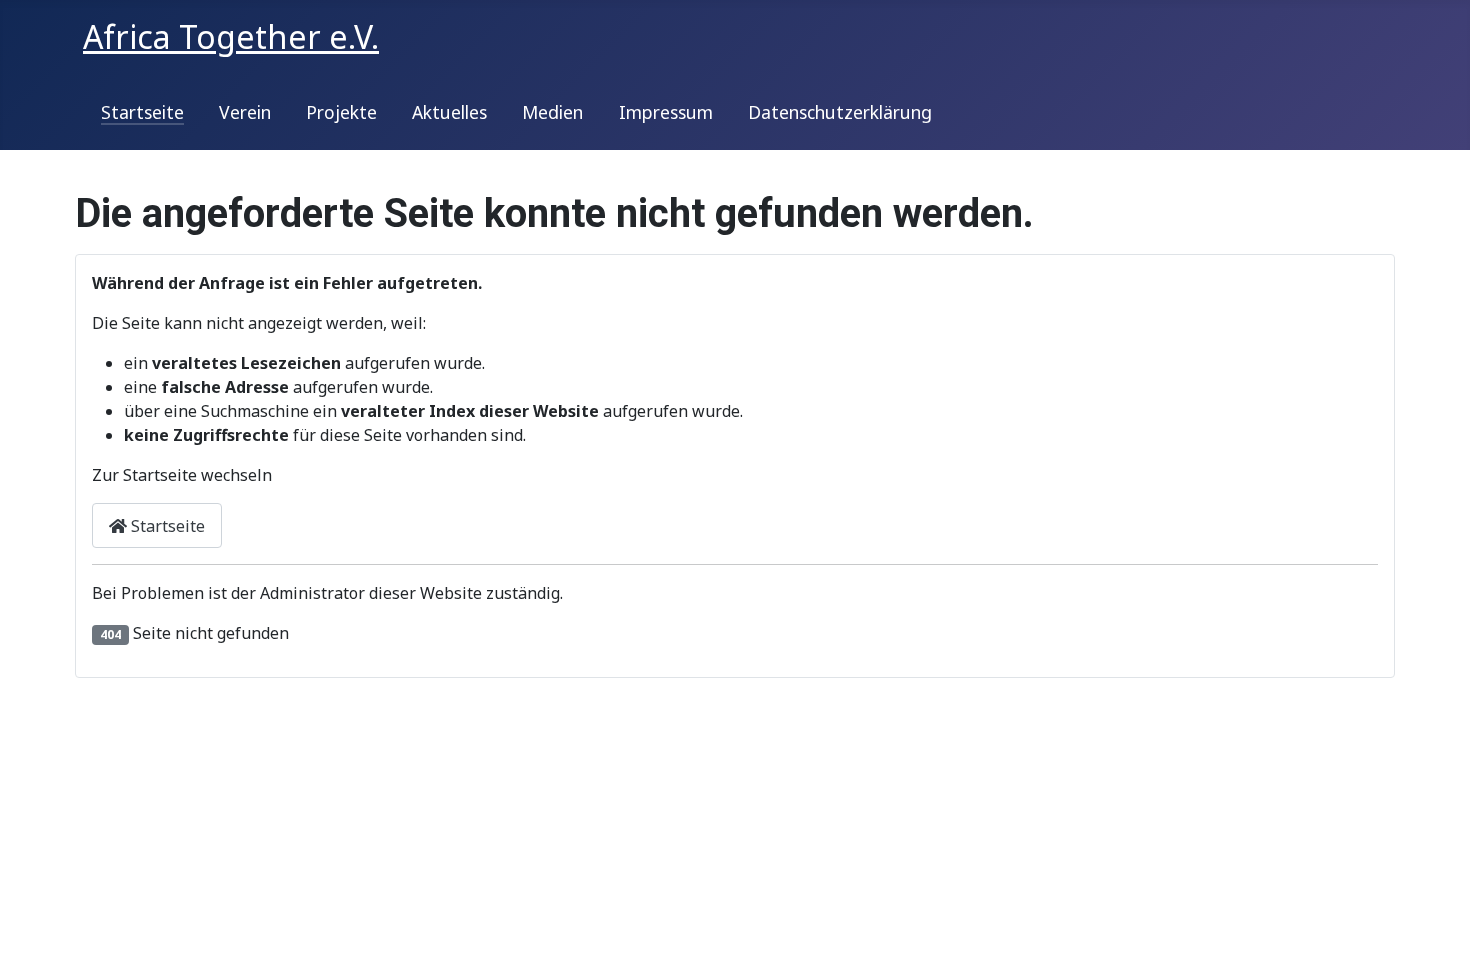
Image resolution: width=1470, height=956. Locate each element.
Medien (552, 112)
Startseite (142, 112)
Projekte (341, 112)
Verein (245, 112)
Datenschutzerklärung (840, 112)
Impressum (666, 112)
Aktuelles (449, 112)
